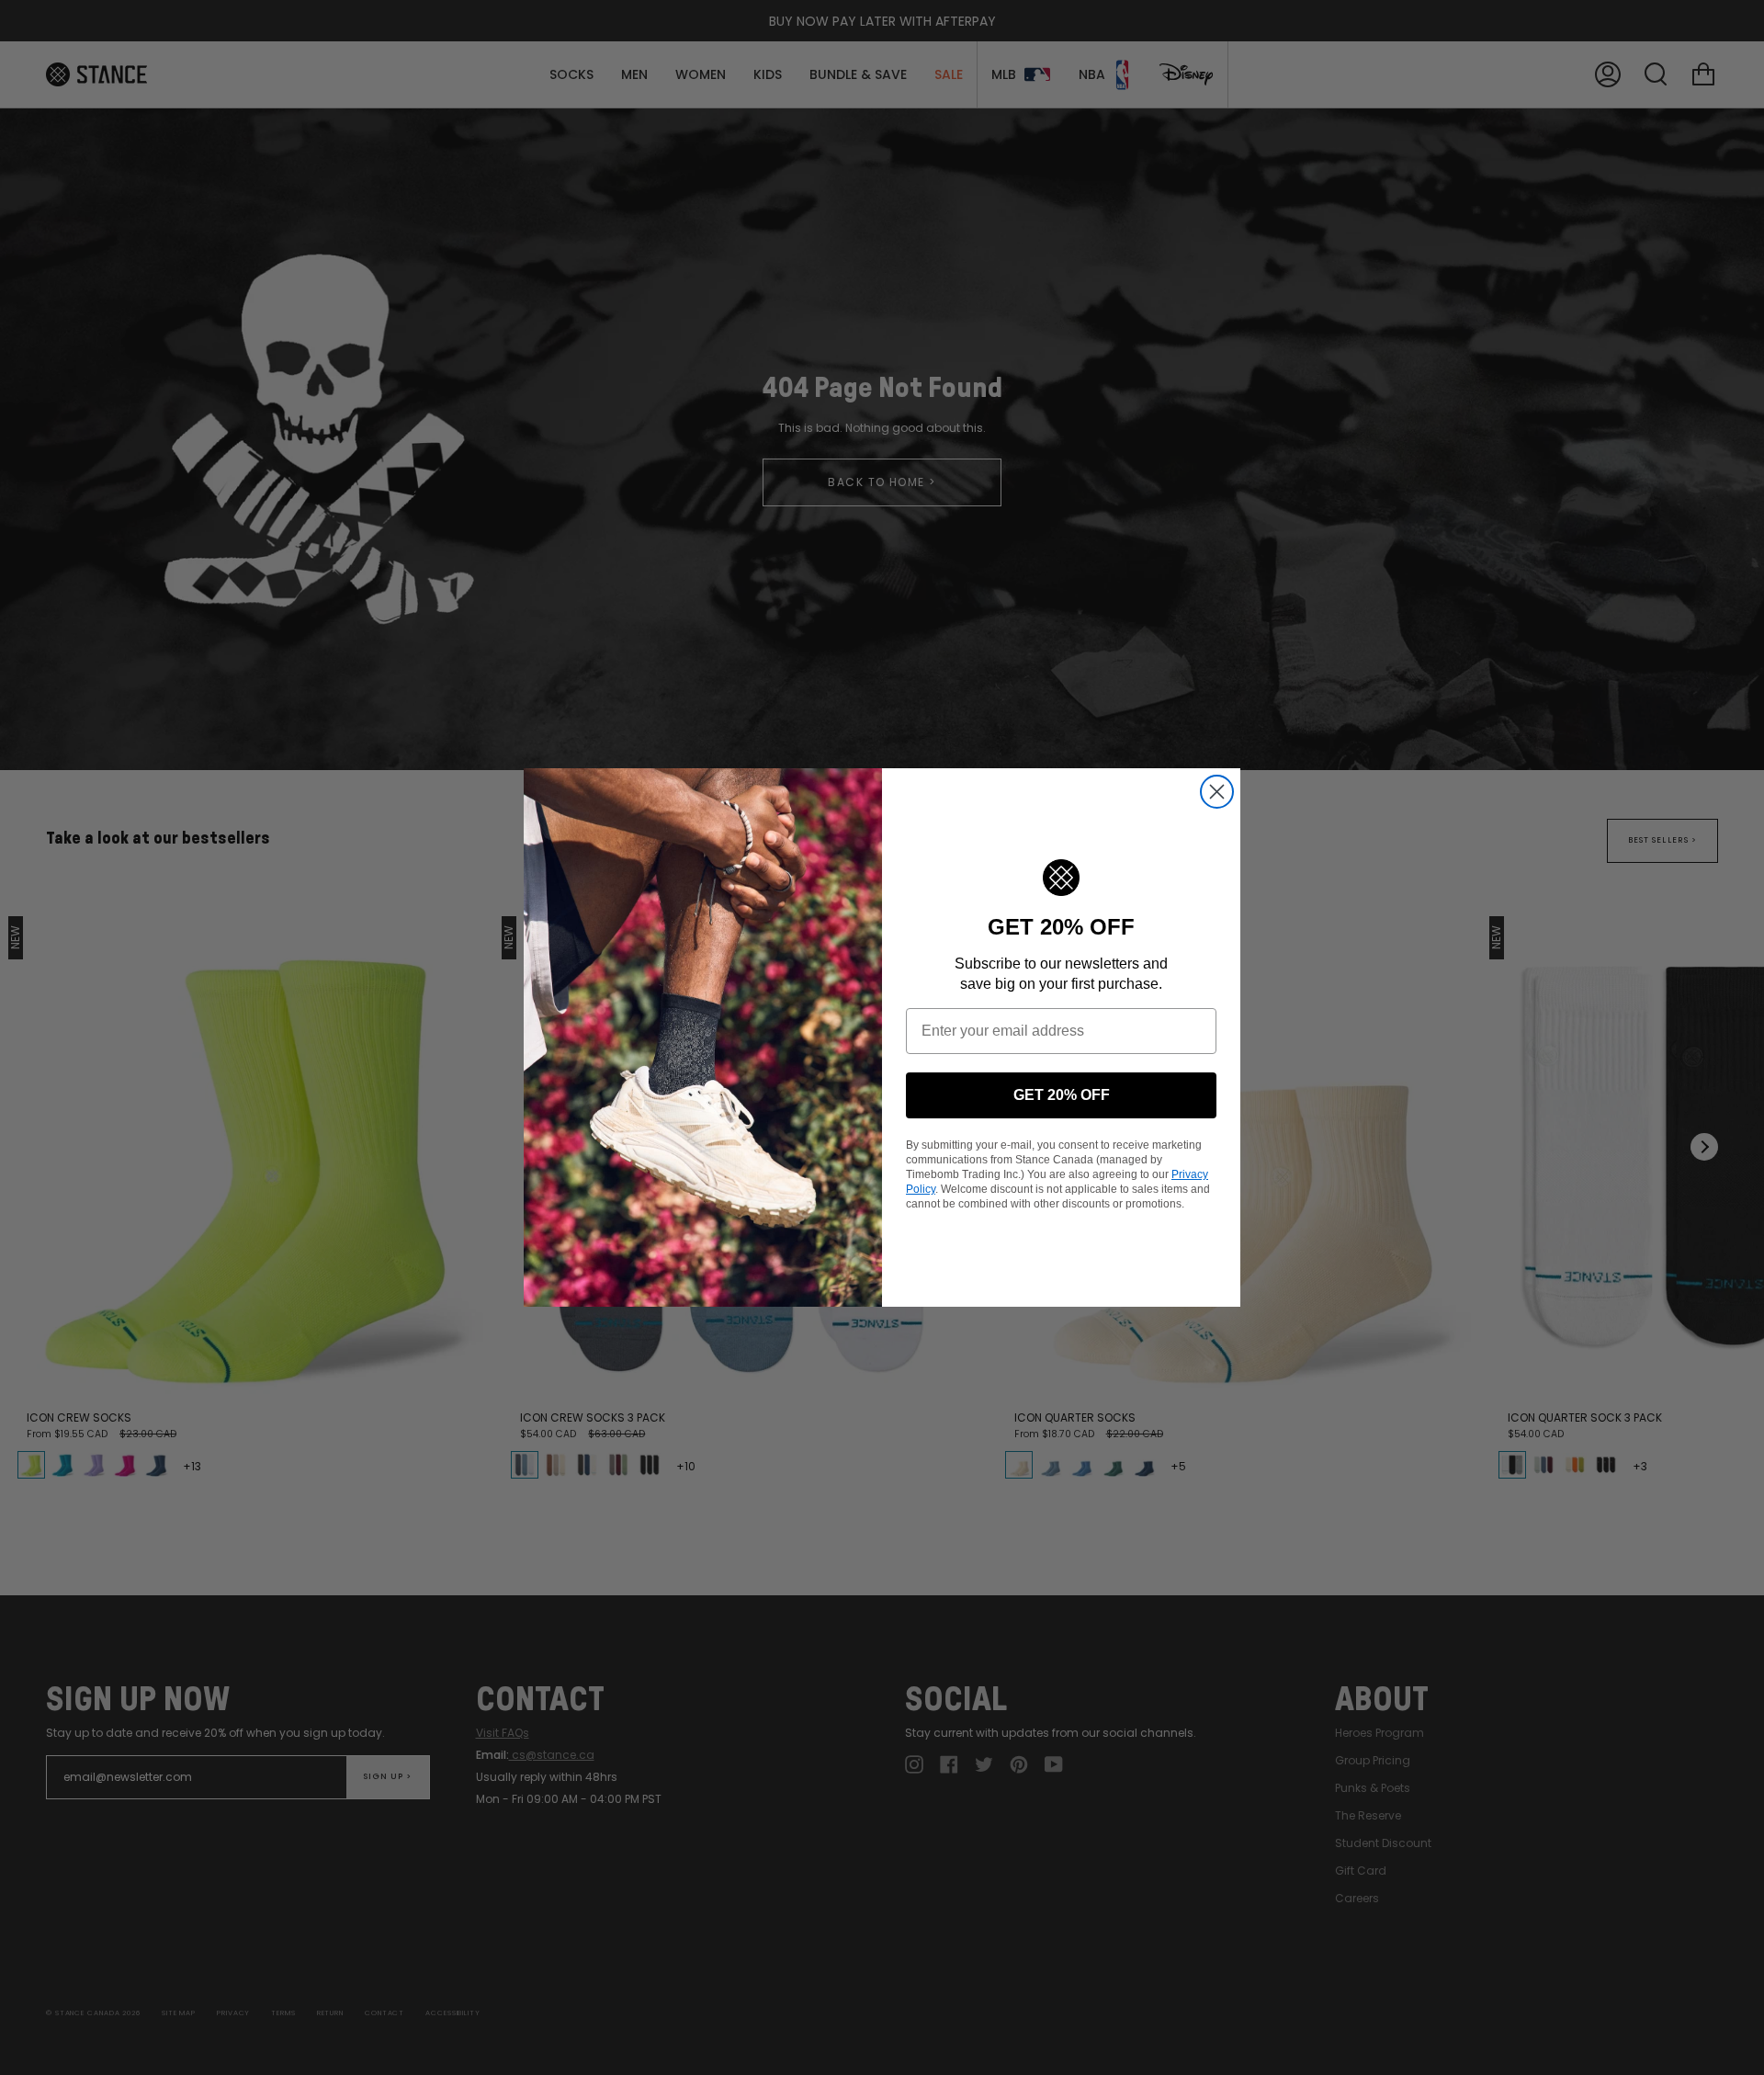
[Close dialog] (1217, 792)
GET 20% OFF (1062, 1095)
